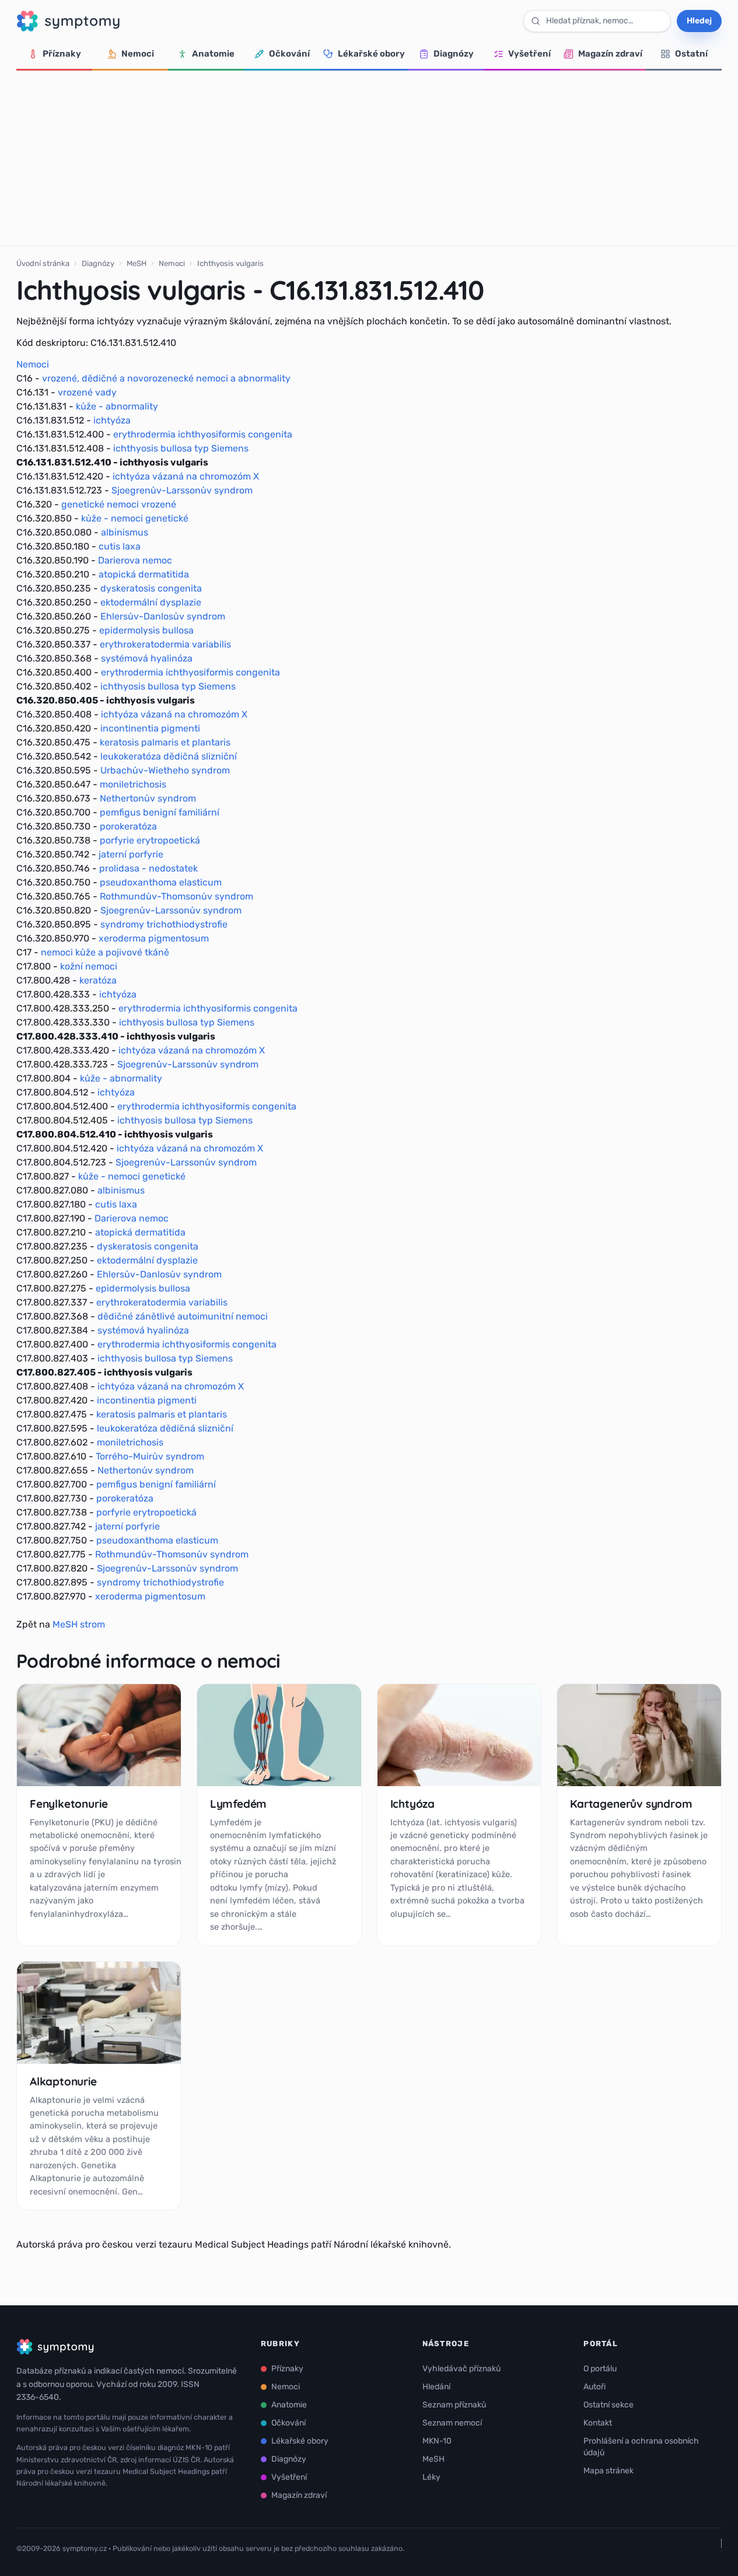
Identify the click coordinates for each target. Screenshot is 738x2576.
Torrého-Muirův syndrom (150, 1456)
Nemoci (138, 54)
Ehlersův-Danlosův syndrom (163, 616)
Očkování (289, 54)
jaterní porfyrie (131, 854)
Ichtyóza (412, 1804)
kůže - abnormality (117, 406)
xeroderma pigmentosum (154, 938)
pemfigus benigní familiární (160, 812)
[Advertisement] (369, 158)
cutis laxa (120, 546)
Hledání (436, 2387)
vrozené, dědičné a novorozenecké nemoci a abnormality (166, 378)
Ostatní (691, 54)
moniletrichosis (133, 784)
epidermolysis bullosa (146, 630)
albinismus (125, 532)
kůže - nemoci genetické (135, 518)
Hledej (699, 21)
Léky (431, 2477)
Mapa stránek (608, 2471)
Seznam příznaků (454, 2405)
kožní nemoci (89, 966)
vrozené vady (87, 392)
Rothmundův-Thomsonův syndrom (176, 896)
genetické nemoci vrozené (119, 504)
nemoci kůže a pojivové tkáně (105, 952)
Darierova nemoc (135, 560)
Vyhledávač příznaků (461, 2369)
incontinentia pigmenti (150, 728)
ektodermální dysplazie (151, 602)
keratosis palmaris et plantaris (165, 742)
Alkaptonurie (63, 2081)
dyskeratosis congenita (151, 588)
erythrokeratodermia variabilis (165, 644)
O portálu (600, 2369)
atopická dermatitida (144, 574)
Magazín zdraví (610, 54)
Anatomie (213, 54)
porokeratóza (128, 826)
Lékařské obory (371, 54)
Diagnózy (454, 54)
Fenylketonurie (69, 1804)
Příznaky (62, 54)
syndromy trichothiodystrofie (164, 924)
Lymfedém (238, 1804)
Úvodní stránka (43, 263)
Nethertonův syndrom (148, 798)
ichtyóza (112, 420)
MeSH (137, 263)
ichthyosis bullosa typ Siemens (181, 448)
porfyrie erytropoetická (150, 840)
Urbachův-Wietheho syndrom (165, 770)
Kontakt (598, 2423)
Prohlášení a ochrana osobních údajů (641, 2447)
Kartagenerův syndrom (631, 1804)
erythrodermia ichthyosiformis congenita (203, 434)
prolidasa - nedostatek (148, 868)
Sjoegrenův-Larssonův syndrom (182, 490)
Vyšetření (529, 54)
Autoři (594, 2387)
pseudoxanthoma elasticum (161, 882)
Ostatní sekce (608, 2405)
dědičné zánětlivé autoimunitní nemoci (183, 1316)
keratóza (98, 980)
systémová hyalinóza (147, 658)
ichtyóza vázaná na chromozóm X (186, 476)
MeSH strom (79, 1624)
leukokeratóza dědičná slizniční (169, 756)
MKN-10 (437, 2441)
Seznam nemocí (452, 2423)
